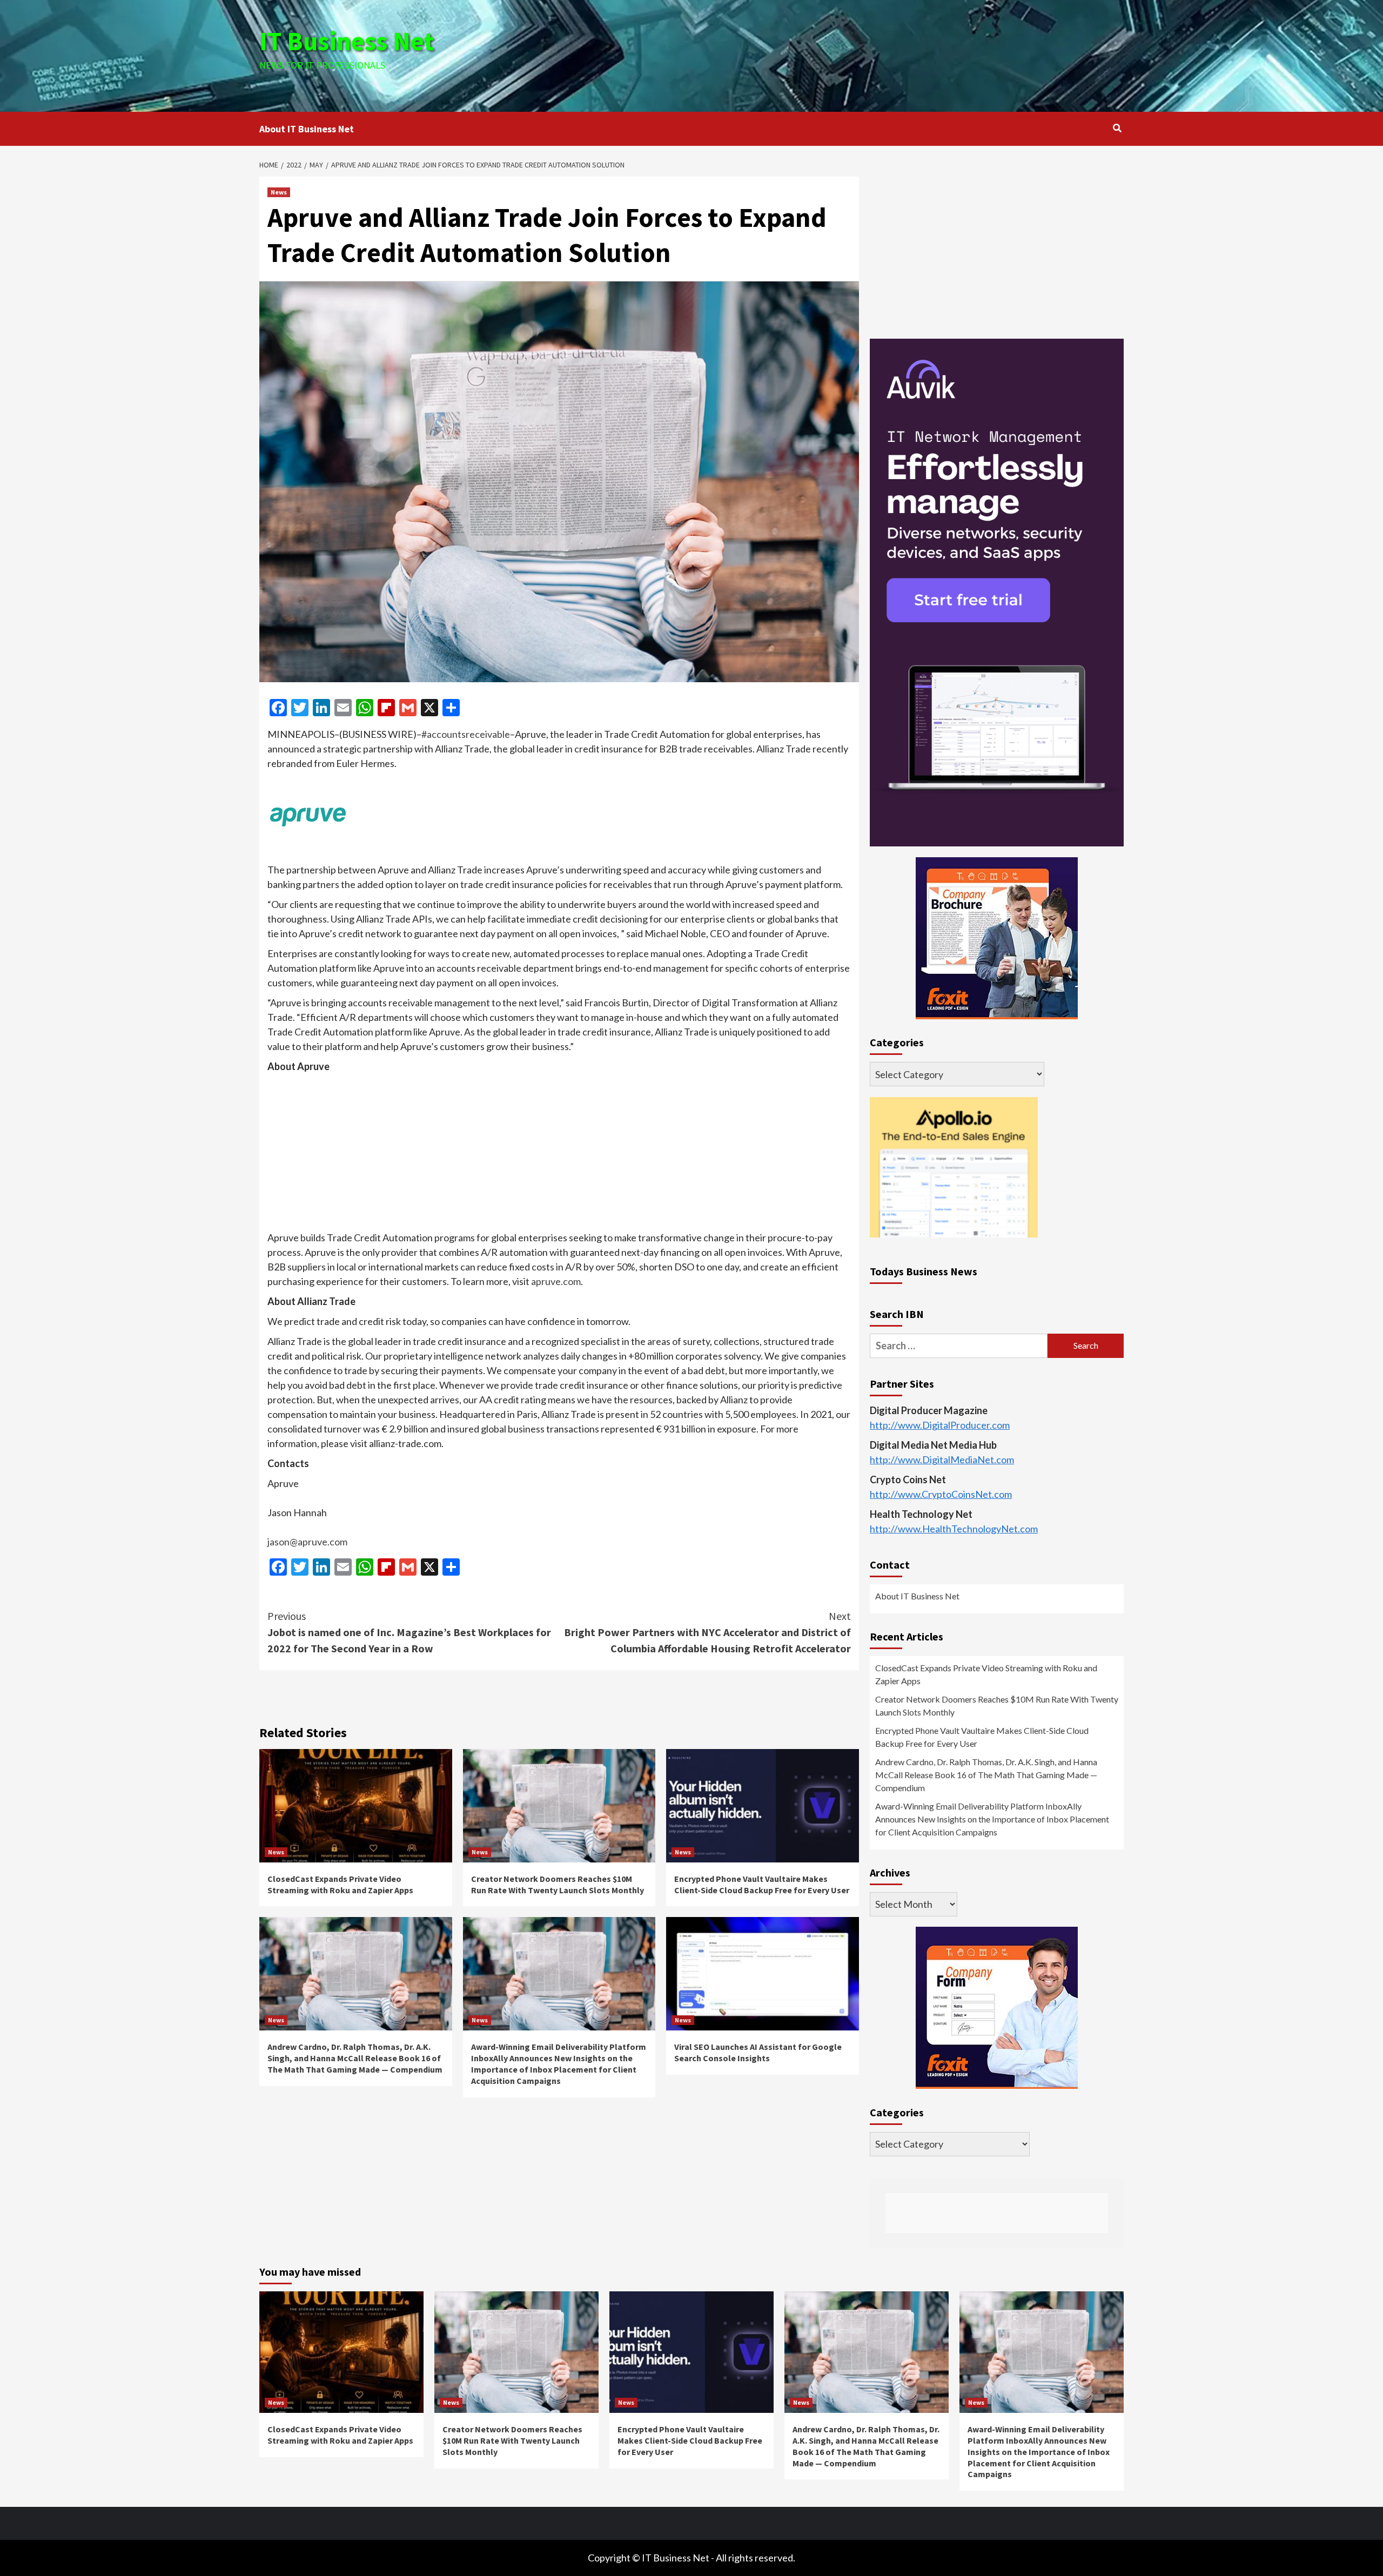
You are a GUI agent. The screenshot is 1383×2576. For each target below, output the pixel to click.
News (279, 192)
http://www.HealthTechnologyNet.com (954, 1529)
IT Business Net (347, 41)
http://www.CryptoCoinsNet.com (941, 1494)
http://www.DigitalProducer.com (940, 1425)
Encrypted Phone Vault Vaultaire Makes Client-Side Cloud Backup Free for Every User (762, 1884)
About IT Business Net (307, 129)
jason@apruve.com (307, 1542)
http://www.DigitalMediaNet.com (942, 1459)
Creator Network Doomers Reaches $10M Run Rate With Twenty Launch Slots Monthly (558, 1884)
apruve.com (556, 1281)
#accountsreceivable (466, 734)
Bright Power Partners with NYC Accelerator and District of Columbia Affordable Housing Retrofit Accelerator (707, 1632)
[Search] (1117, 128)
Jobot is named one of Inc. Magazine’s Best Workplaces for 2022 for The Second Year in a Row (409, 1632)
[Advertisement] (836, 54)
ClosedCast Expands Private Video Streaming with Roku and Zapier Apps (340, 1884)
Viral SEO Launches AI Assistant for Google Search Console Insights (758, 2052)
